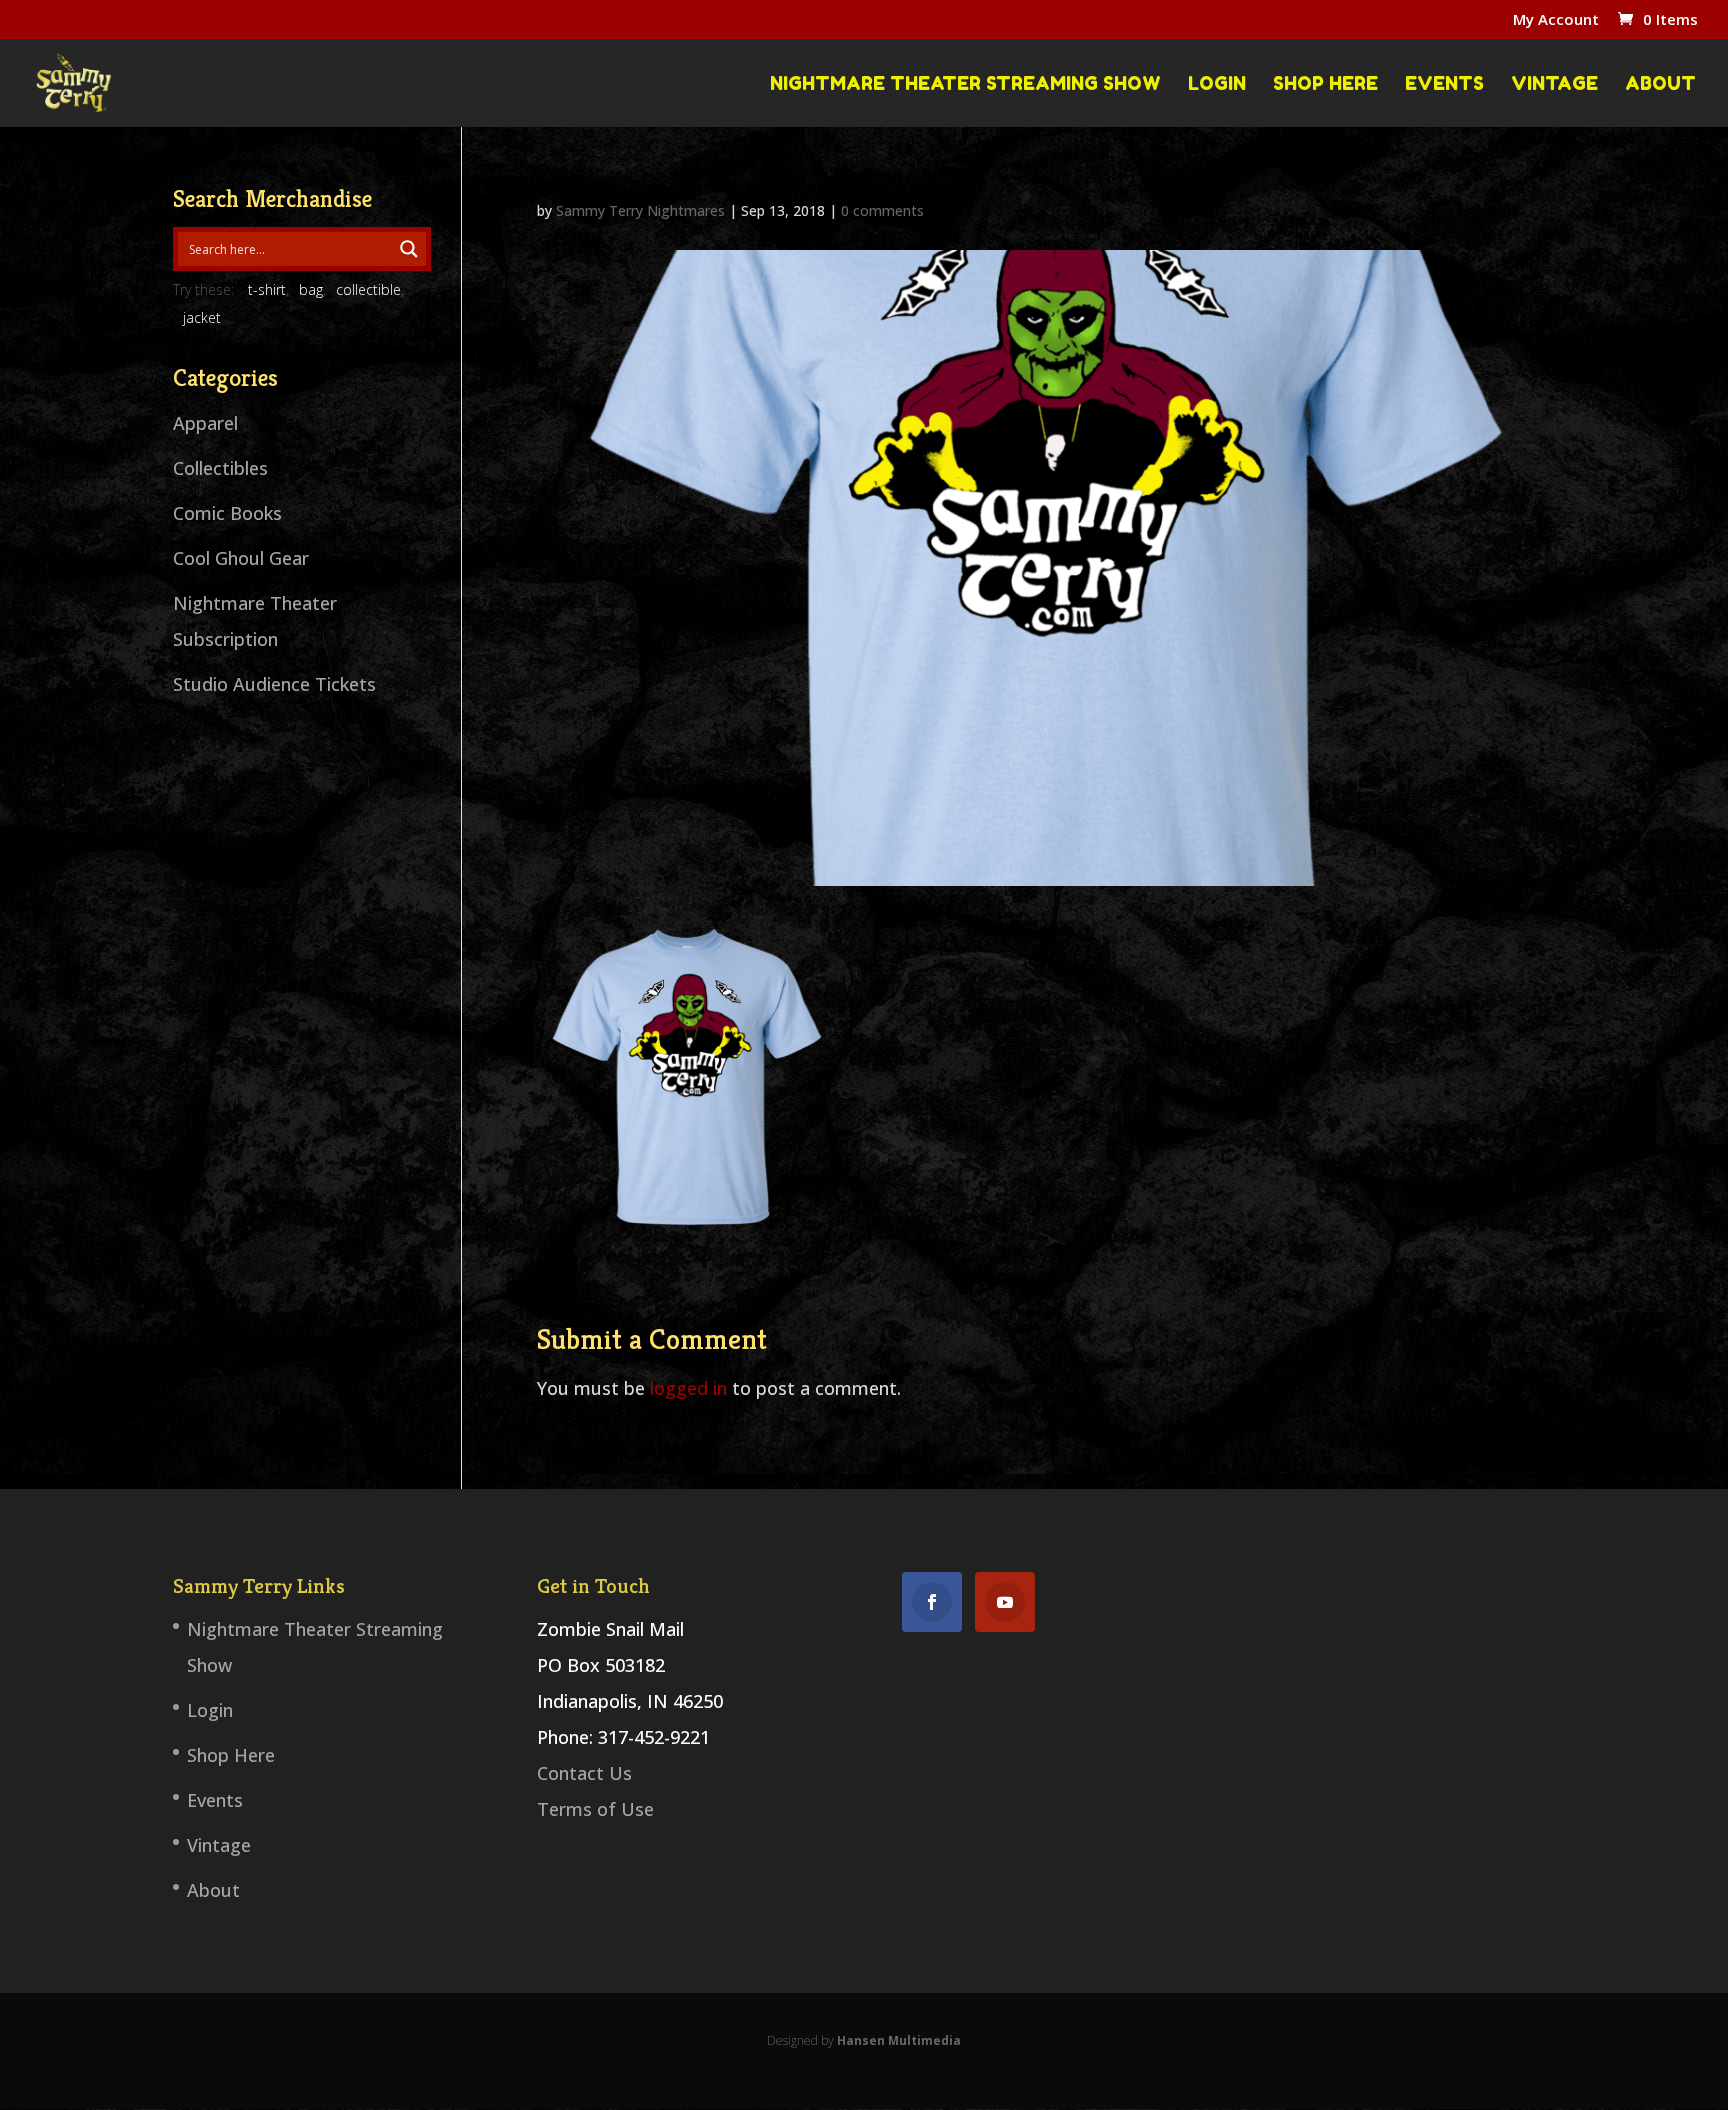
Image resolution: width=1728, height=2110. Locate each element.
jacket (202, 317)
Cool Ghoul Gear (241, 558)
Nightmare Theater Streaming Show (965, 84)
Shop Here (1325, 84)
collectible (368, 289)
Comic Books (227, 513)
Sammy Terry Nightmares (640, 210)
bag (311, 289)
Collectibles (220, 468)
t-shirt (267, 289)
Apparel (205, 423)
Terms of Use (595, 1809)
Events (1444, 84)
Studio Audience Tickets (274, 684)
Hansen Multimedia (899, 2040)
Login (1217, 84)
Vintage (1554, 84)
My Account (1556, 20)
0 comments (882, 210)
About (1660, 84)
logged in (688, 1388)
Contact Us (584, 1773)
